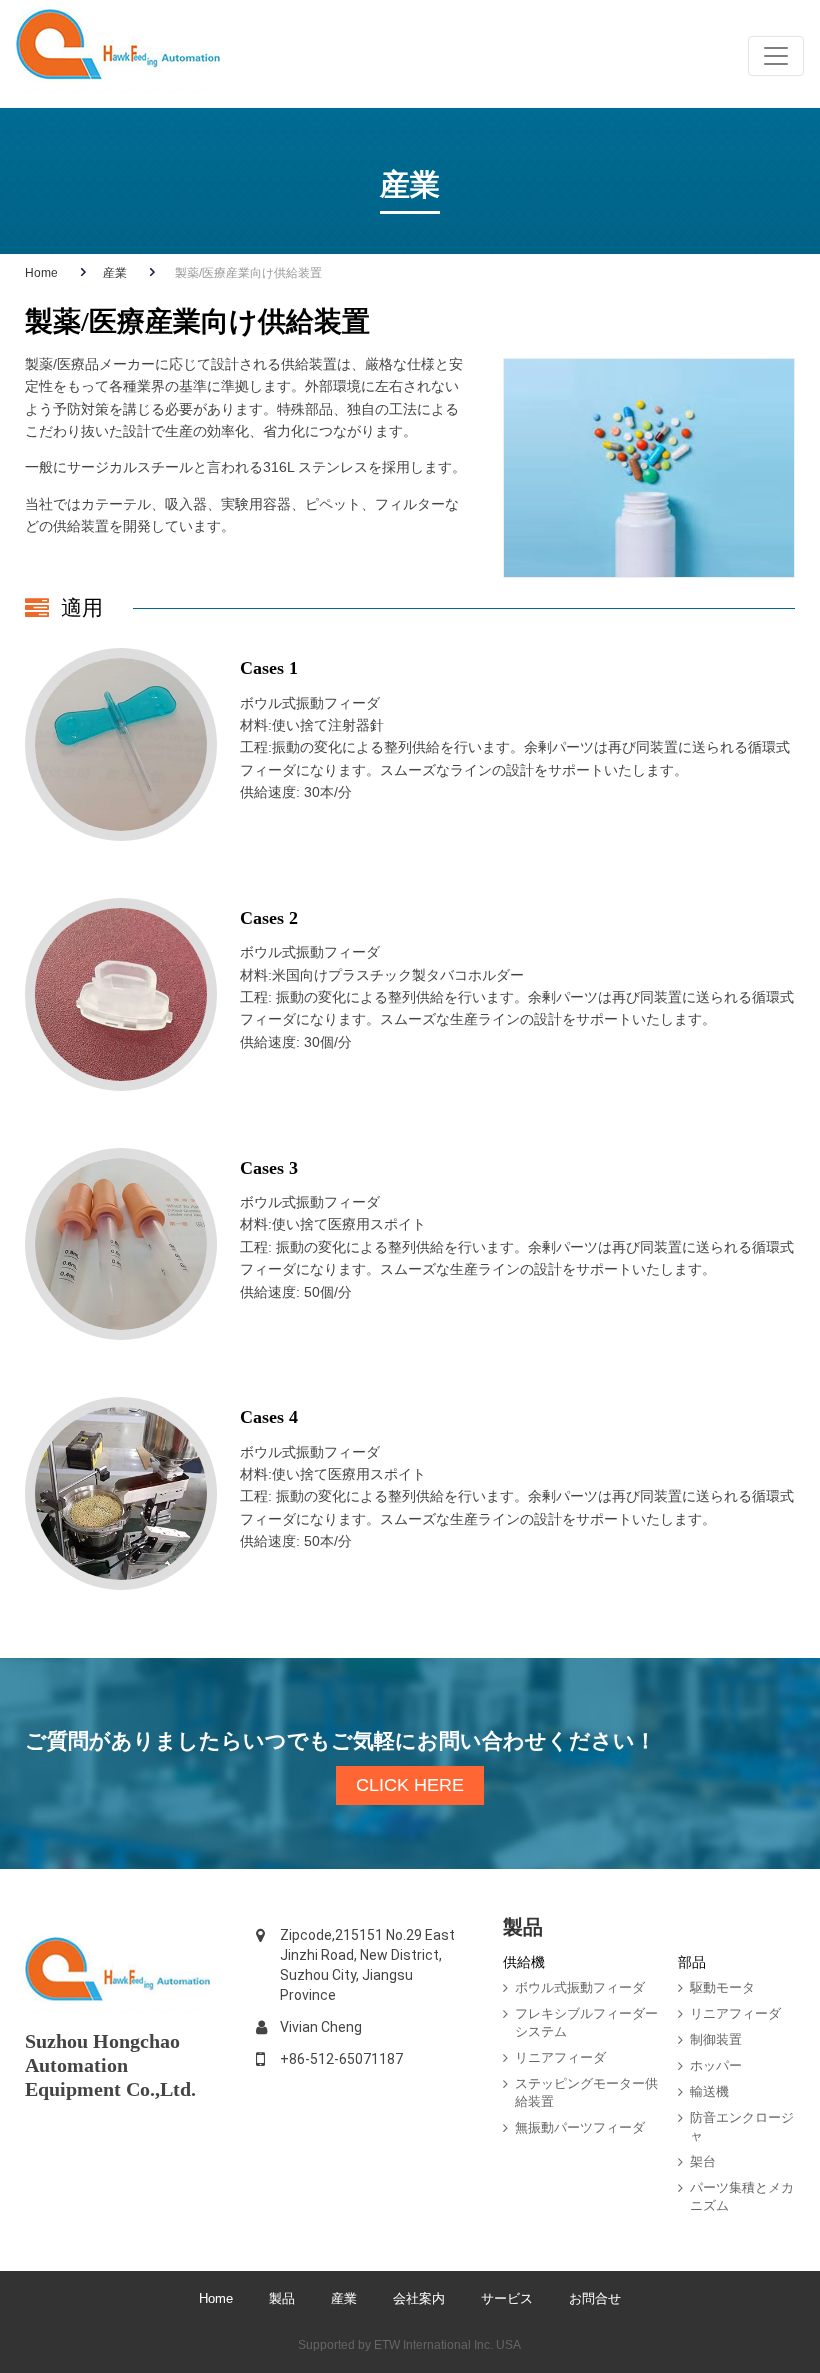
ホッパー (716, 2065)
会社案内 (419, 2298)
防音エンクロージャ (742, 2126)
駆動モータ (722, 1987)
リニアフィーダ (560, 2057)
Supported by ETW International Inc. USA (409, 2345)
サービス (509, 2298)
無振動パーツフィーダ (580, 2127)
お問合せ (595, 2298)
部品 (692, 1962)
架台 (703, 2161)
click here (410, 1785)
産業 (115, 273)
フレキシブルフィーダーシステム (586, 2022)
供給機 (524, 1962)
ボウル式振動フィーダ (580, 1987)
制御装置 (716, 2039)
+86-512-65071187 (341, 2059)
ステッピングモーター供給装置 (586, 2092)
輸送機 (709, 2091)
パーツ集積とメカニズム (742, 2196)
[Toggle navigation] (776, 56)
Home (41, 273)
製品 (282, 2298)
